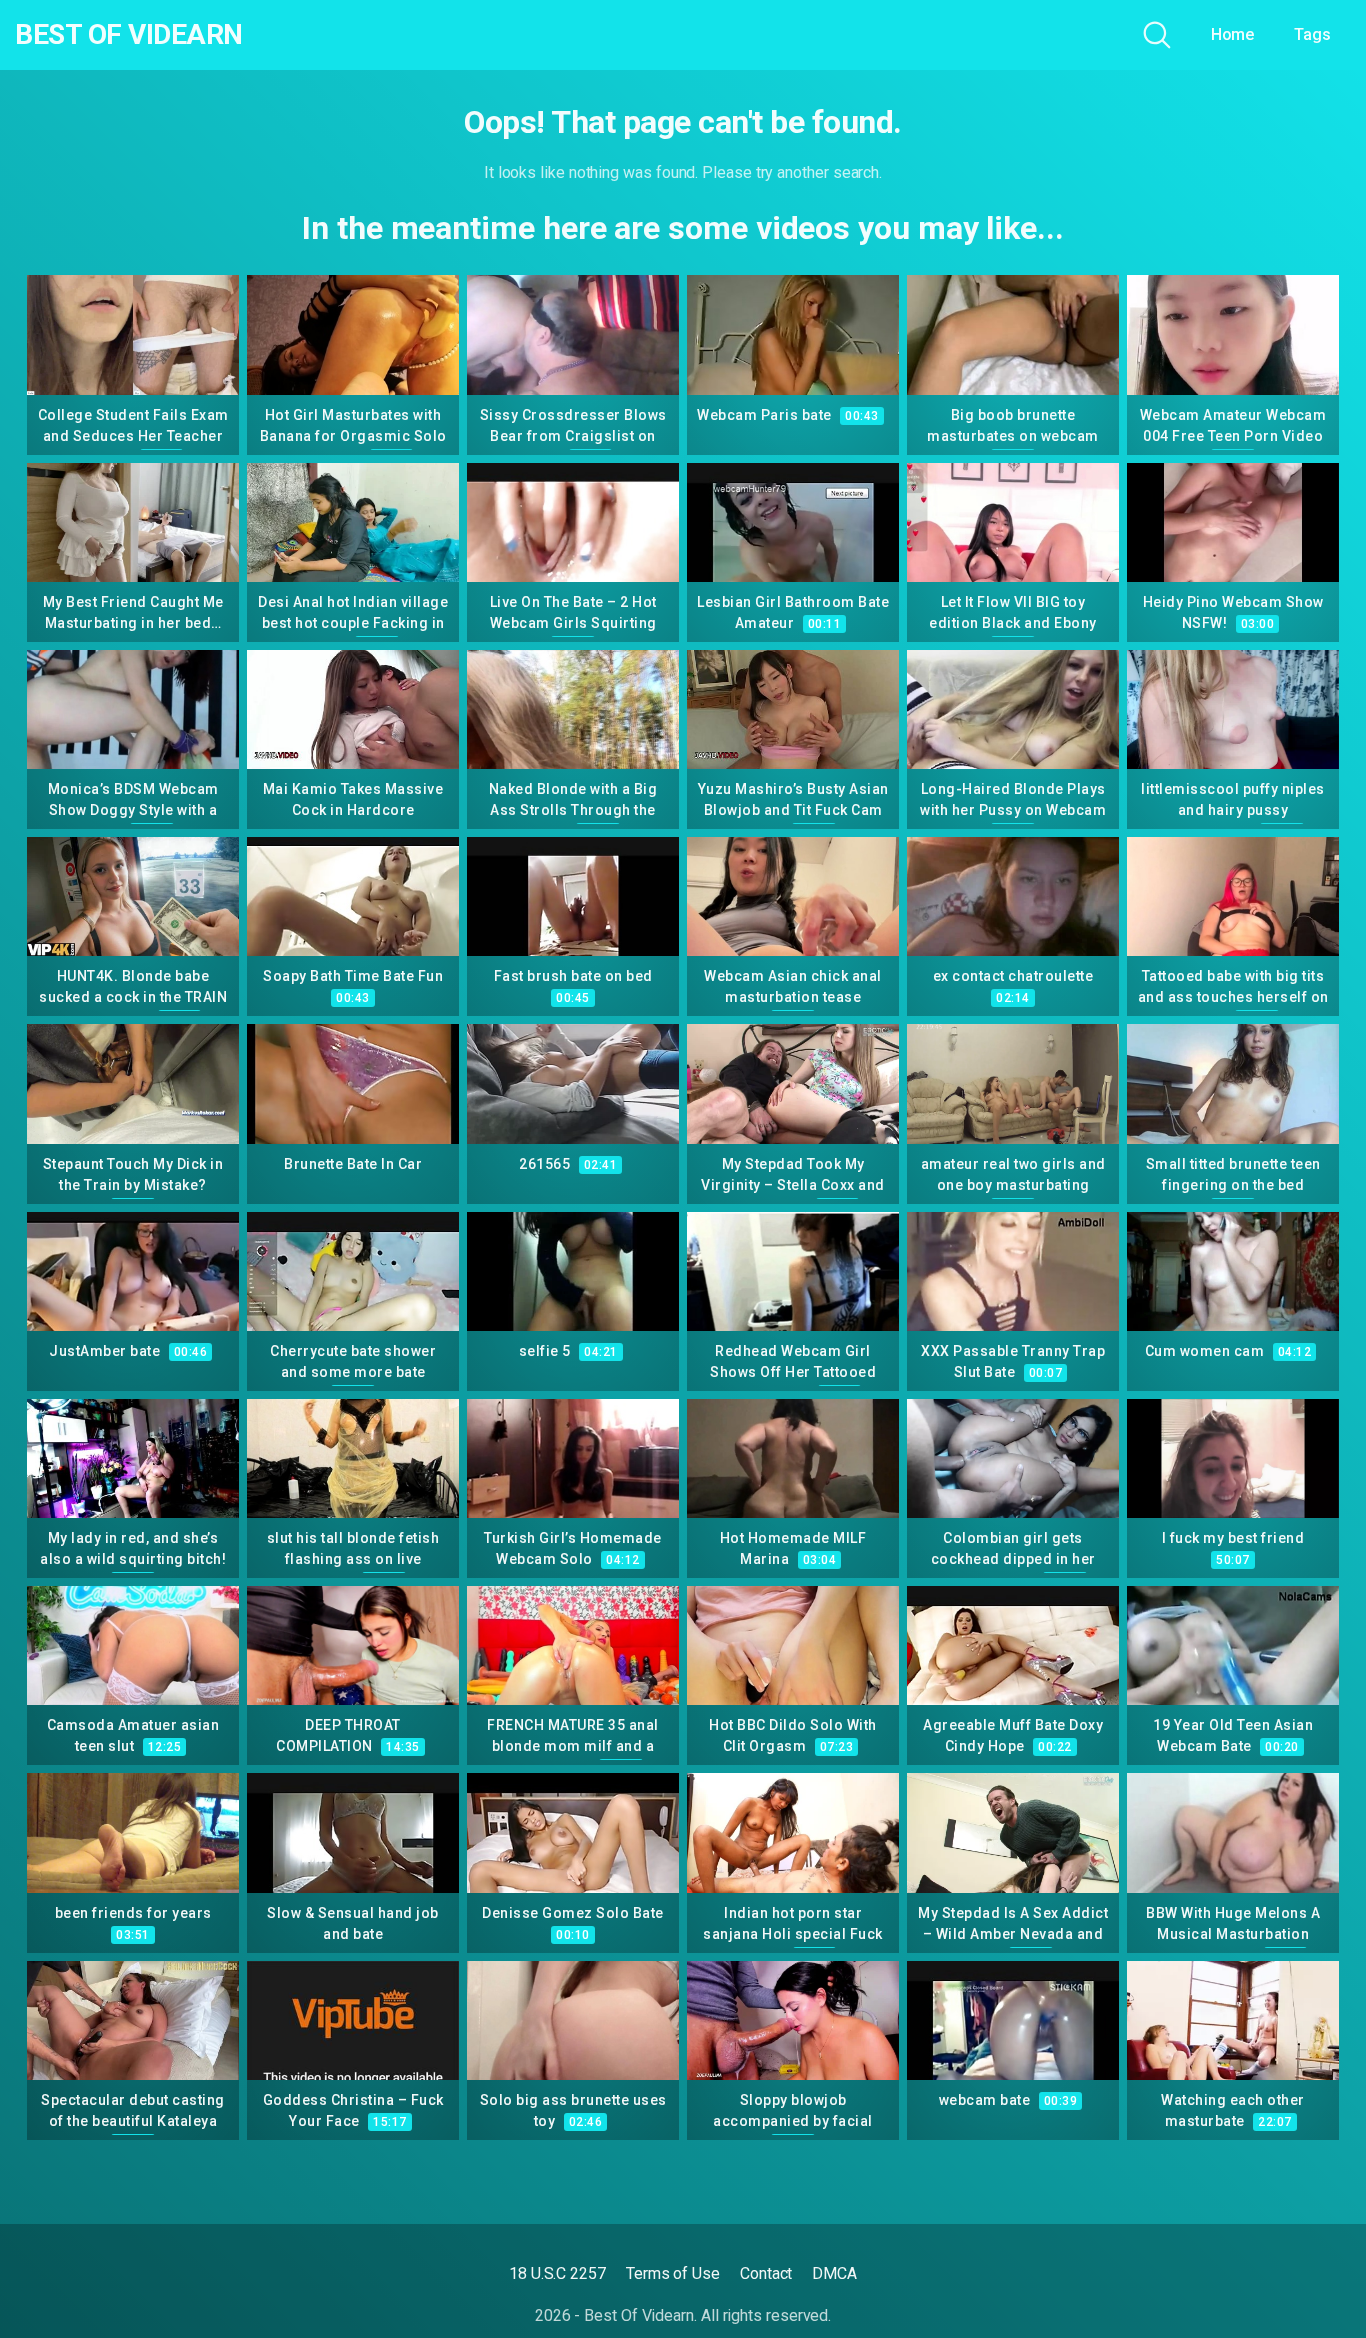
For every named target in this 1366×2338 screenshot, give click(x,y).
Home (1233, 34)
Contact (766, 2273)
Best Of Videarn (129, 35)
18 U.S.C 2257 (557, 2273)
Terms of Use (673, 2273)
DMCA (834, 2273)
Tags (1312, 34)
